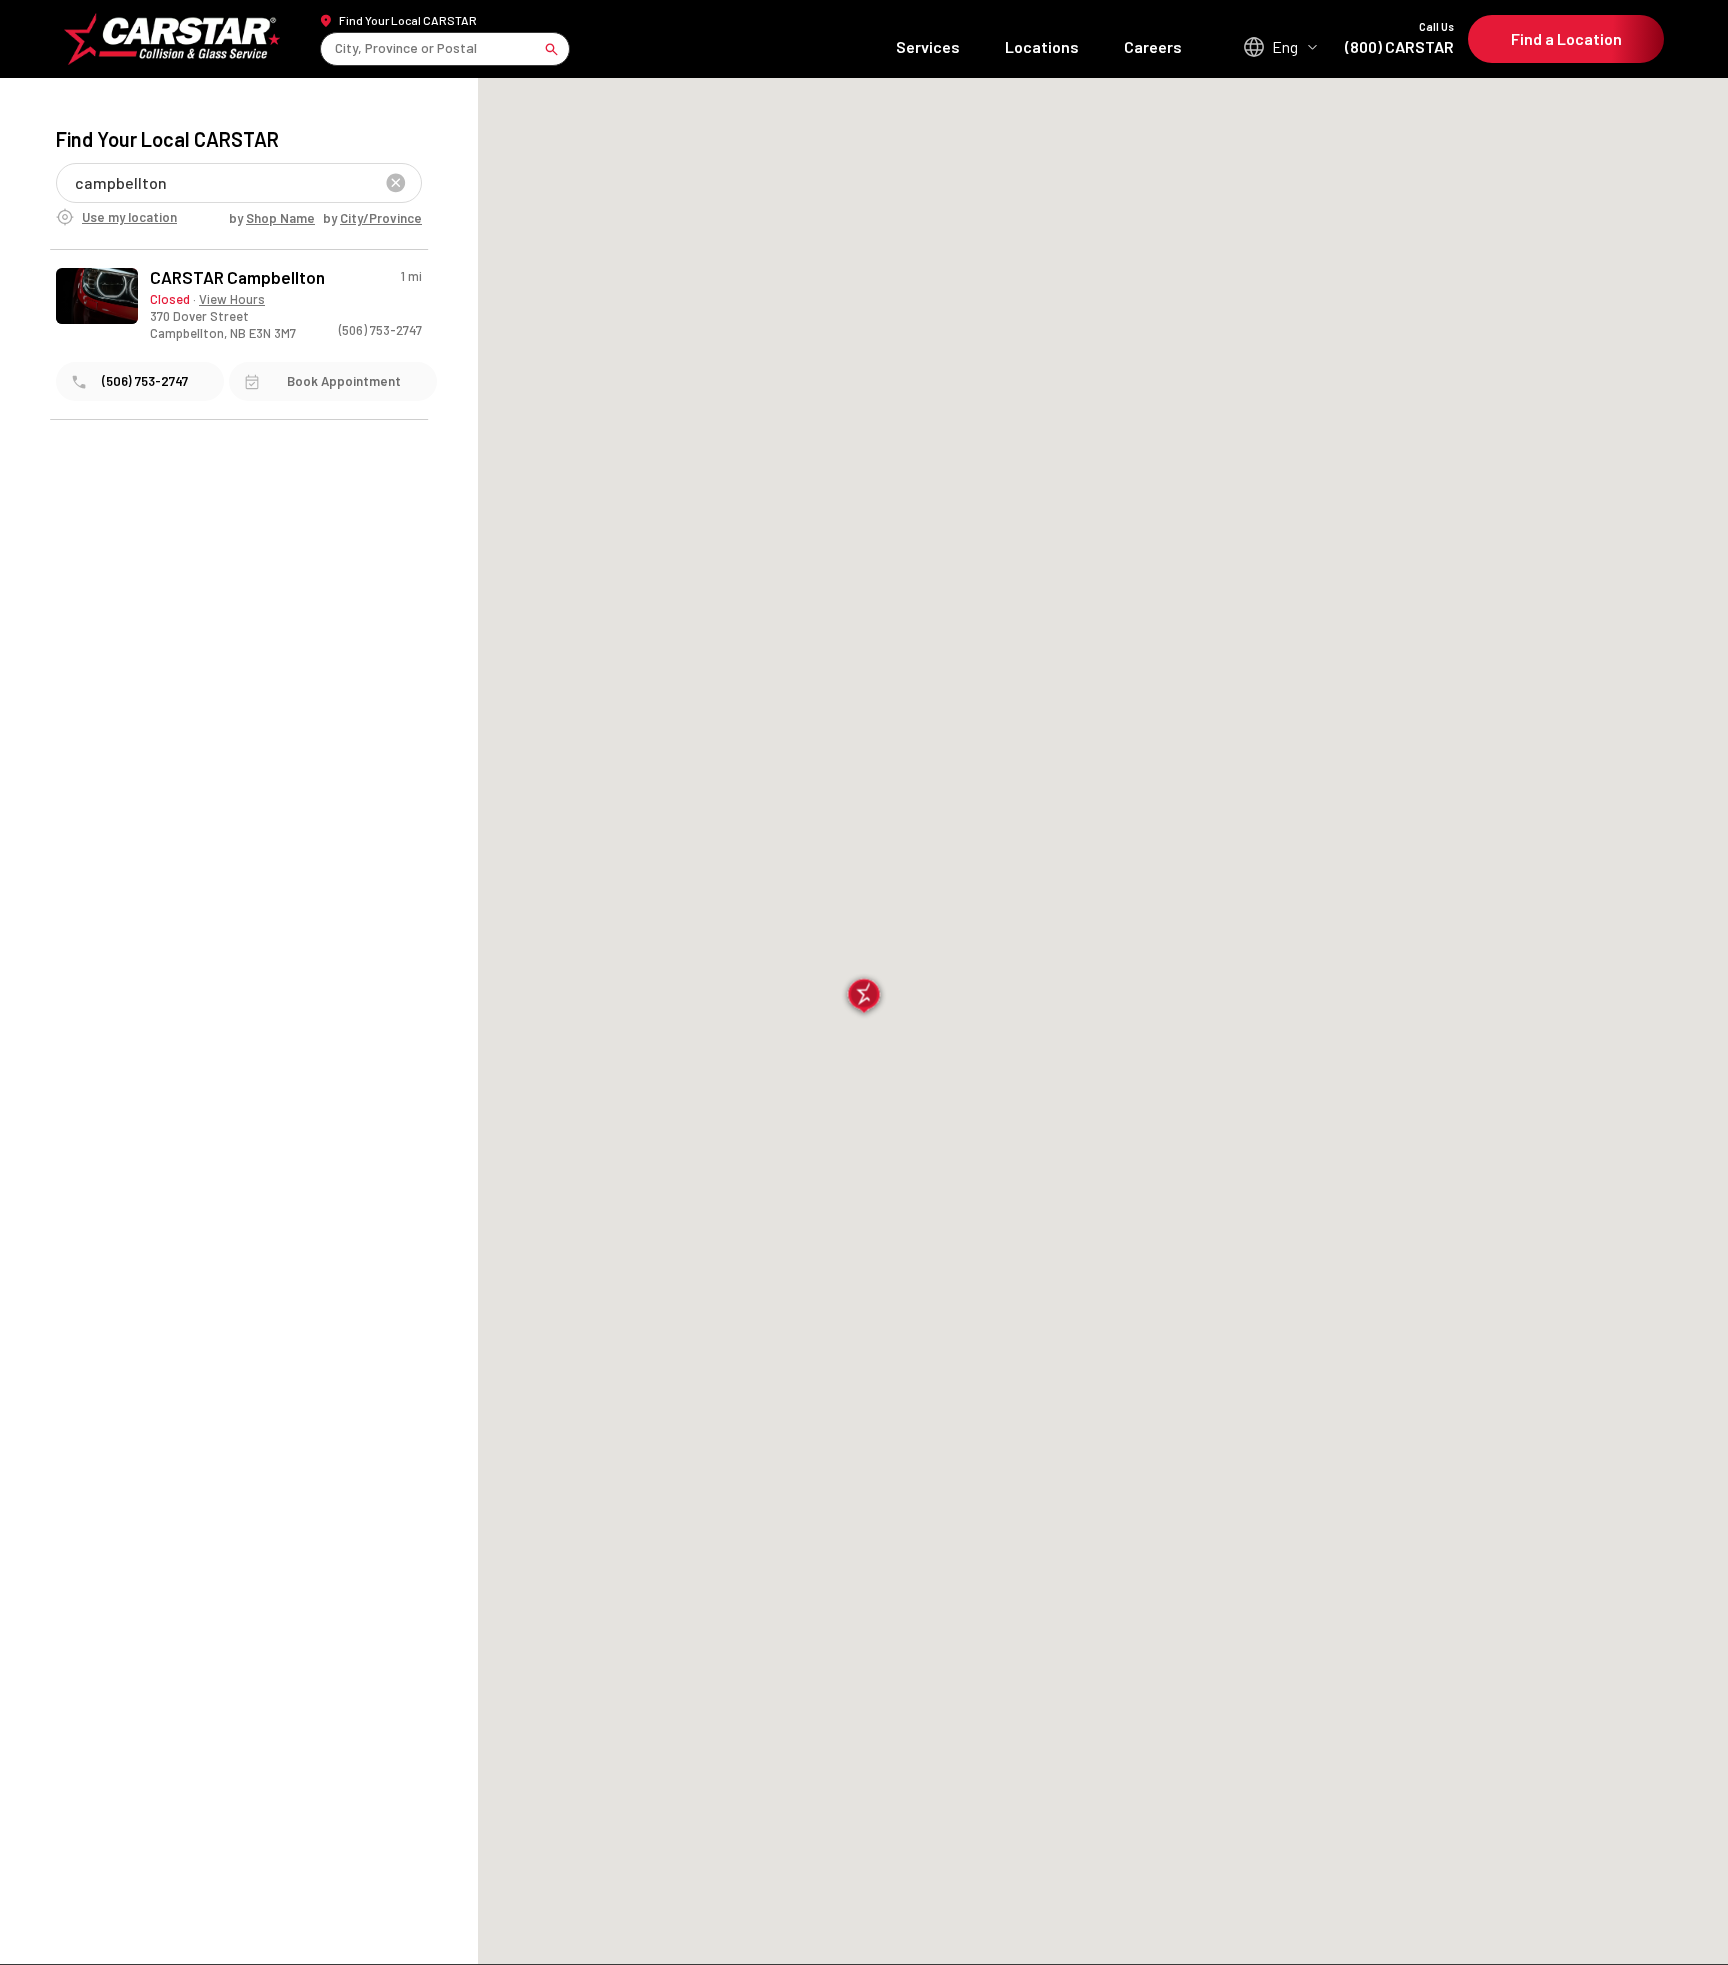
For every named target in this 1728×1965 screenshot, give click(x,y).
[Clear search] (396, 183)
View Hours (232, 299)
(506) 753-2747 (380, 330)
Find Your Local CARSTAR (408, 20)
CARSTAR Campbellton (237, 277)
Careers (1153, 46)
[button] (864, 997)
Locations (1042, 46)
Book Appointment (344, 381)
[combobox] (336, 48)
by (272, 218)
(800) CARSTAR (1399, 38)
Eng (1285, 46)
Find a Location (1566, 38)
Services (928, 46)
